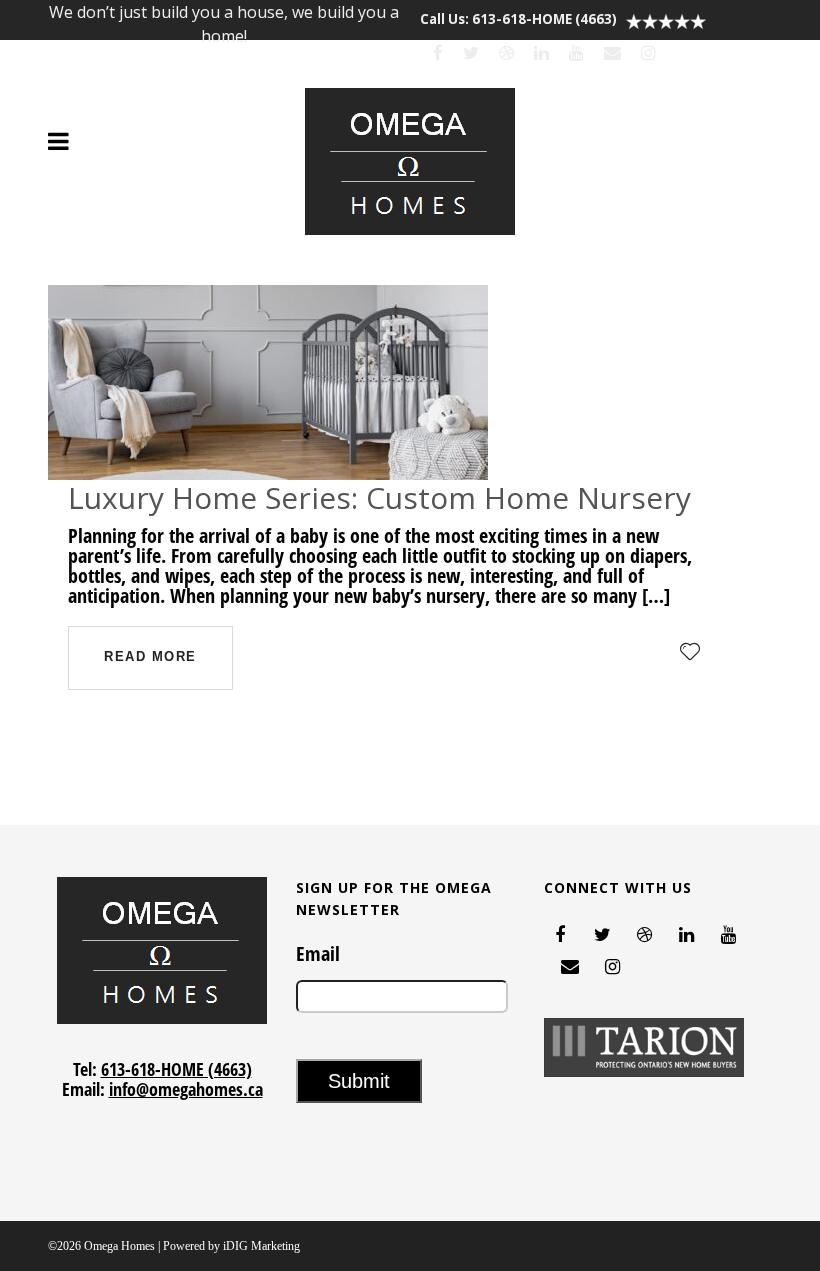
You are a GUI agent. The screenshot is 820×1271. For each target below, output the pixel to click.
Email (318, 954)
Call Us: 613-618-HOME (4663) (518, 19)
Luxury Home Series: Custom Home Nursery (379, 497)
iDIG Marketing (261, 1246)
